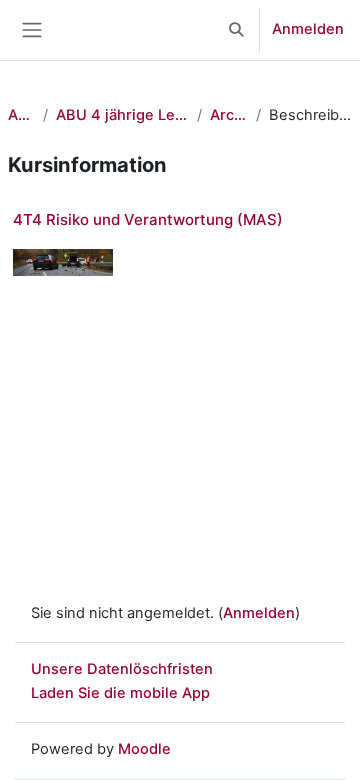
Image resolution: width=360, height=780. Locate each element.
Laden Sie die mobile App (120, 693)
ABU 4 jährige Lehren (122, 115)
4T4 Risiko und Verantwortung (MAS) (148, 219)
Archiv (229, 115)
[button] (237, 30)
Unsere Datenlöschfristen (122, 669)
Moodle (144, 749)
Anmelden (308, 29)
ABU (21, 115)
